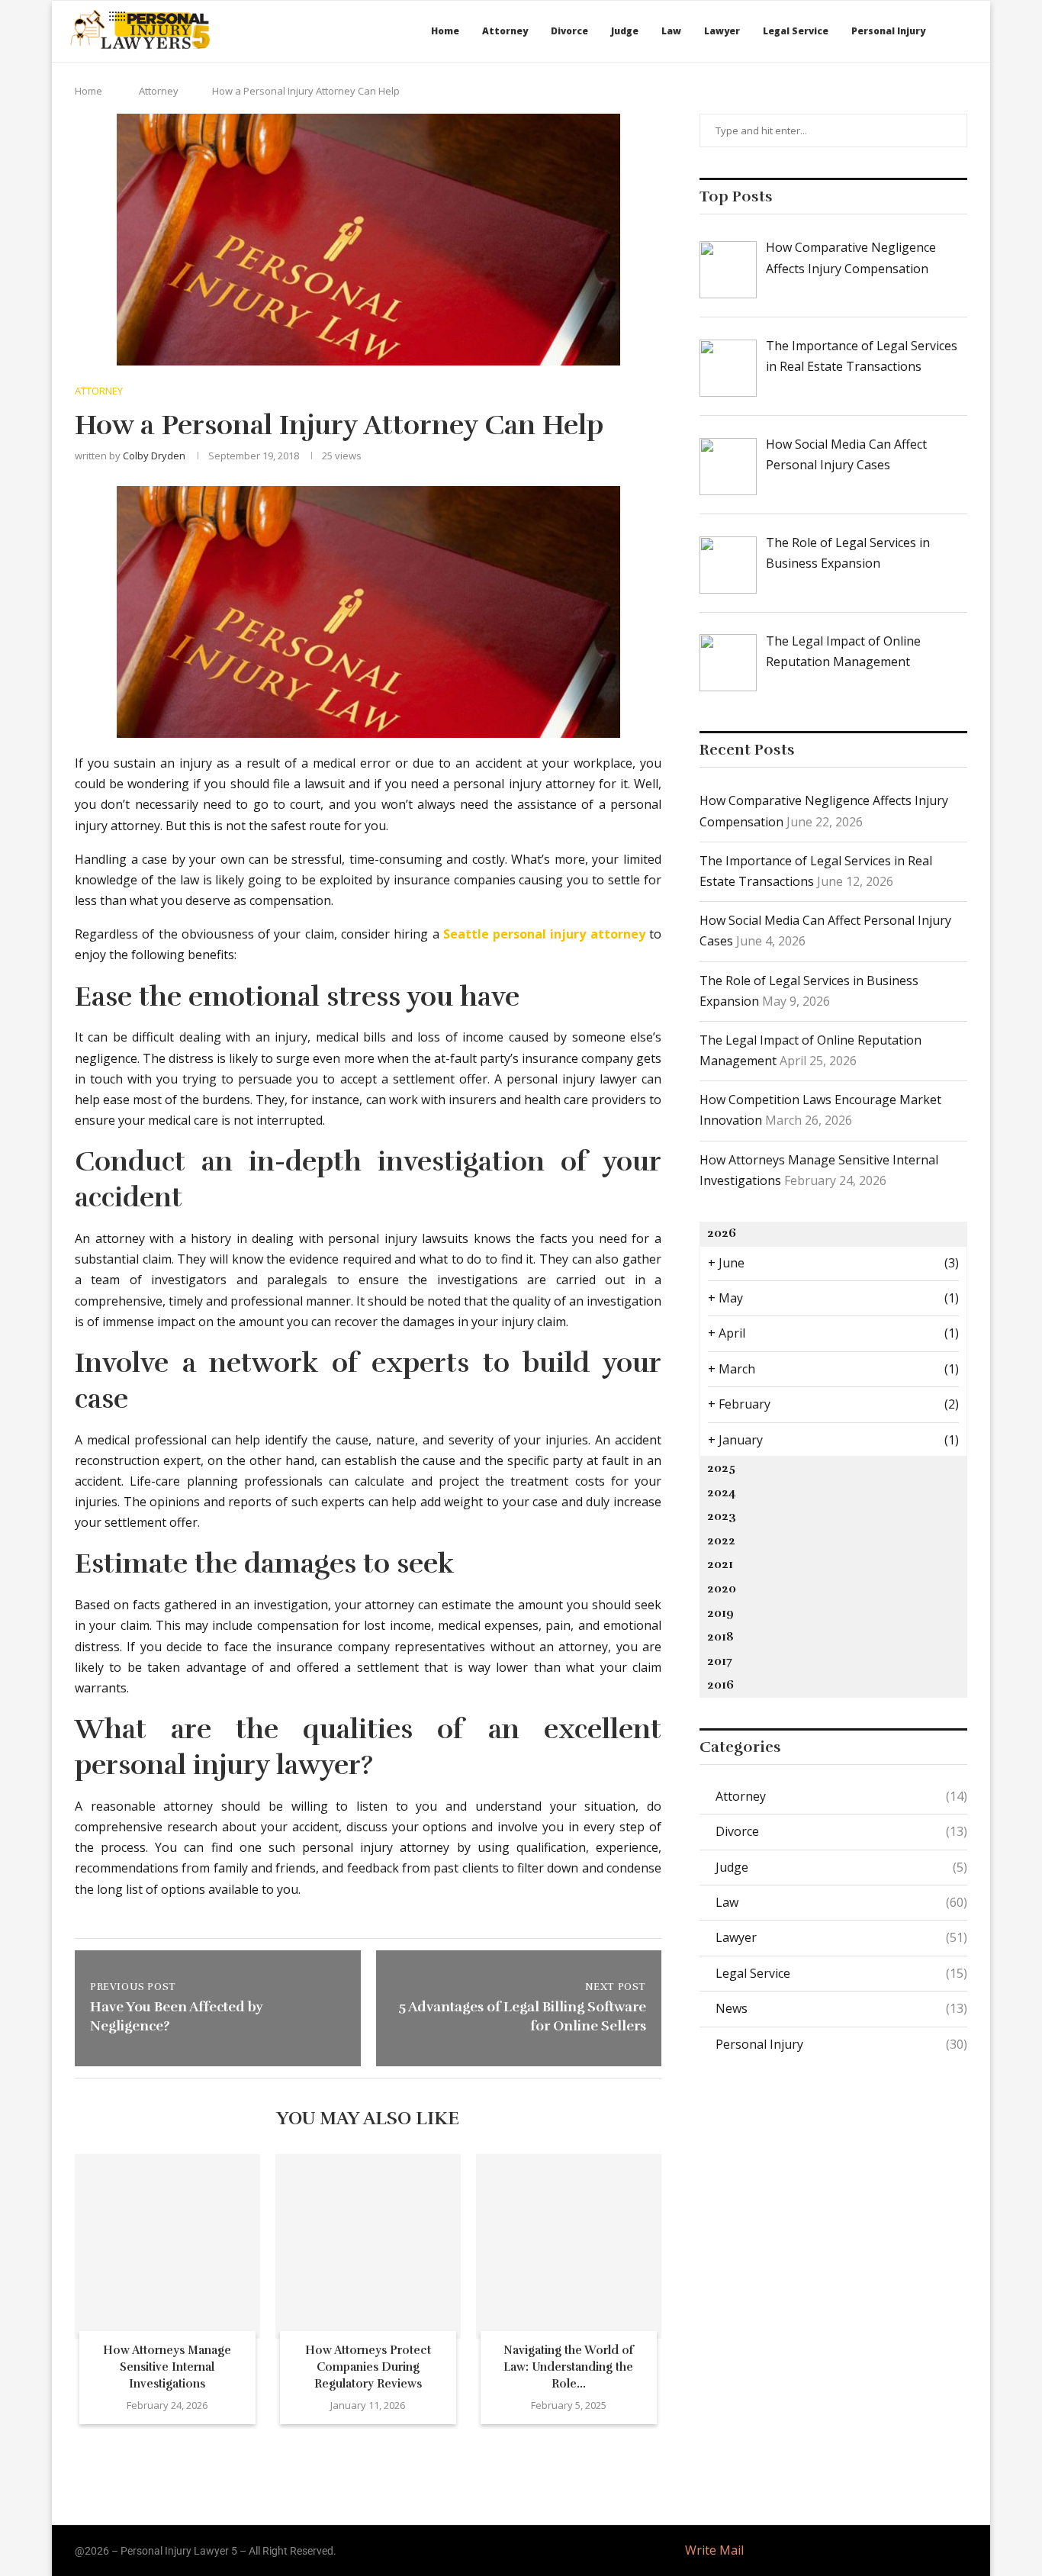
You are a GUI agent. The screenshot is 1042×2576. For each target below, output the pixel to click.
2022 (721, 1541)
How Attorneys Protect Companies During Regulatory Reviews (368, 2367)
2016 (720, 1685)
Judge (625, 31)
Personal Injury (888, 31)
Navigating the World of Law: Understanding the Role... (569, 2367)
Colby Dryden (154, 456)
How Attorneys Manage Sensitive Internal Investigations (167, 2367)
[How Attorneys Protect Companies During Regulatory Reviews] (368, 2247)
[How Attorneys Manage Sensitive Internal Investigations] (167, 2247)
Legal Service (796, 31)
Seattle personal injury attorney (544, 934)
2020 (722, 1589)
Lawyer (722, 31)
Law (671, 31)
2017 (720, 1661)
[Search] (967, 31)
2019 (720, 1613)
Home (445, 31)
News (841, 2008)
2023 (722, 1516)
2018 (720, 1637)
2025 (721, 1468)
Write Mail (714, 2550)
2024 (722, 1492)
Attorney (505, 31)
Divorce (569, 31)
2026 (722, 1233)
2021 (720, 1564)
